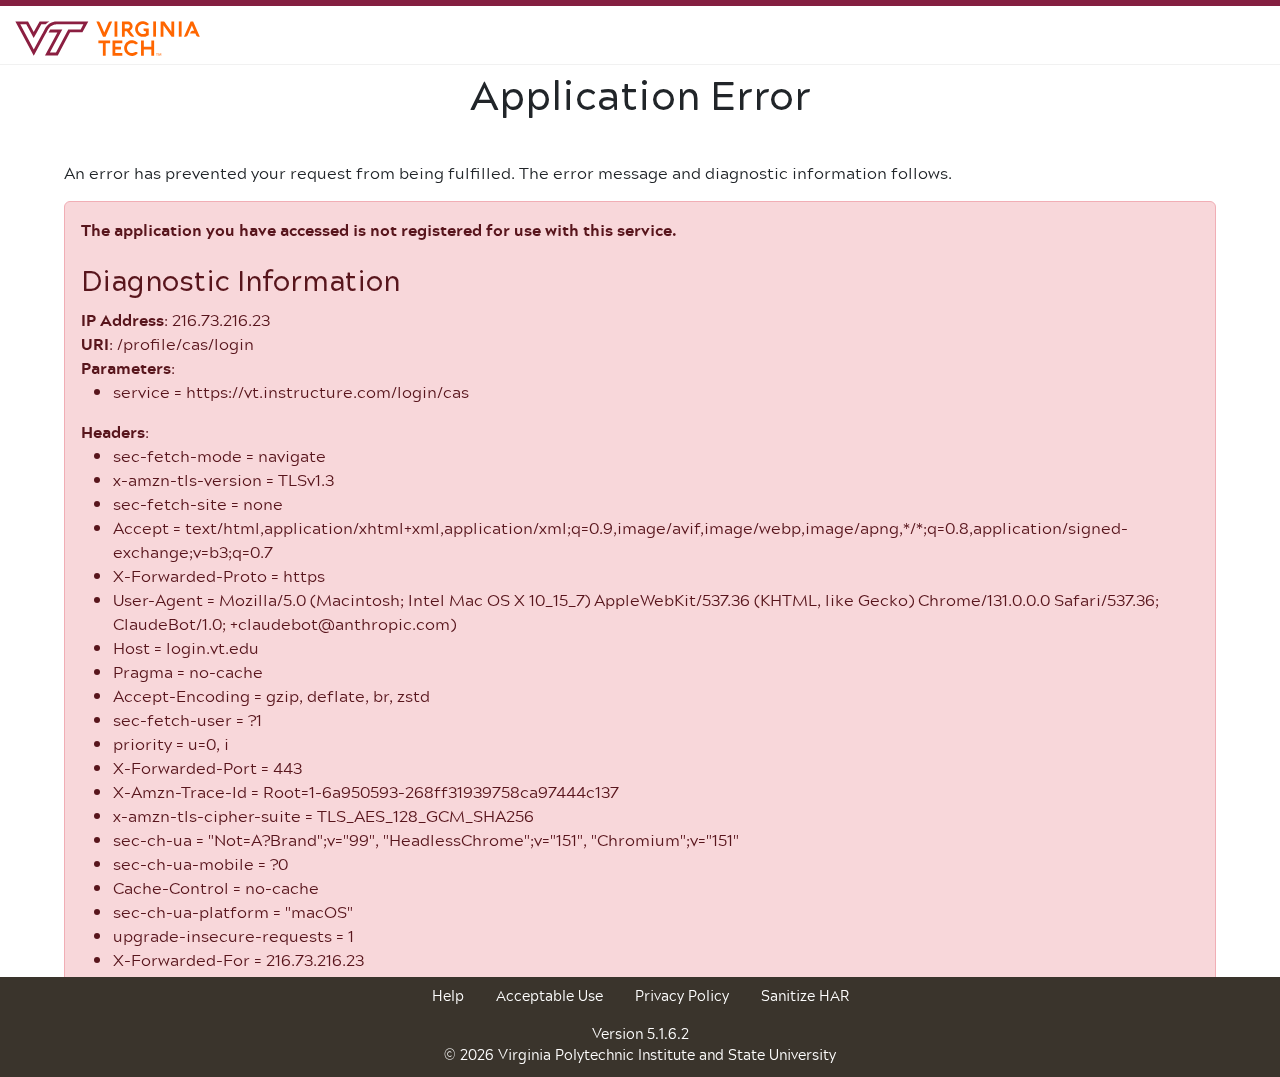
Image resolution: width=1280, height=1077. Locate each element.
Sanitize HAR (805, 995)
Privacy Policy (682, 995)
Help (448, 995)
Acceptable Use (549, 995)
